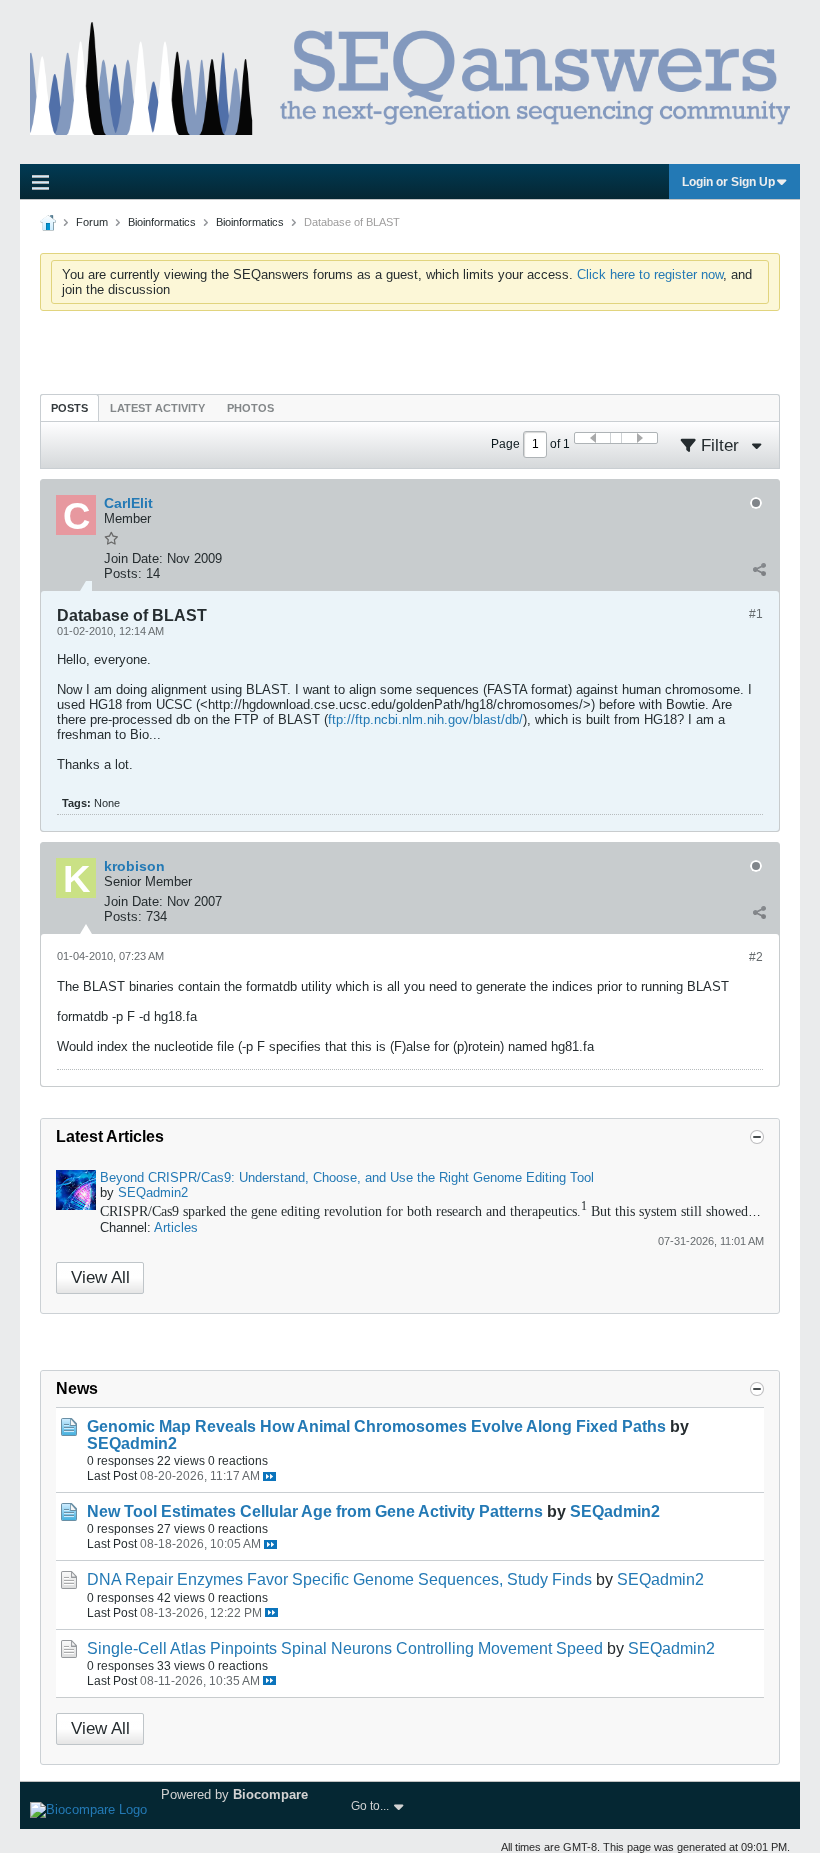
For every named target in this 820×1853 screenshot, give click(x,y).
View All (100, 1277)
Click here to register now (650, 274)
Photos (250, 408)
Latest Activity (157, 408)
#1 (756, 614)
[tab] (69, 407)
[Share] (759, 569)
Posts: (123, 573)
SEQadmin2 (153, 1192)
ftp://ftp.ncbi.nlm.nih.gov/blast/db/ (425, 719)
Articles (176, 1227)
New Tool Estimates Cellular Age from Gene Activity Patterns (315, 1511)
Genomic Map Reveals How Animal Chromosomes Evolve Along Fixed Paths (376, 1426)
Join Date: (133, 558)
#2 (756, 957)
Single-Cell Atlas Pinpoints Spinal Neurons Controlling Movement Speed (345, 1648)
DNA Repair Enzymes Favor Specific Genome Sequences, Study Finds (339, 1579)
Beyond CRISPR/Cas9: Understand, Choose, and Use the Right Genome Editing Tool (347, 1177)
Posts (69, 408)
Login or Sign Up (728, 182)
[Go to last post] (269, 1476)
